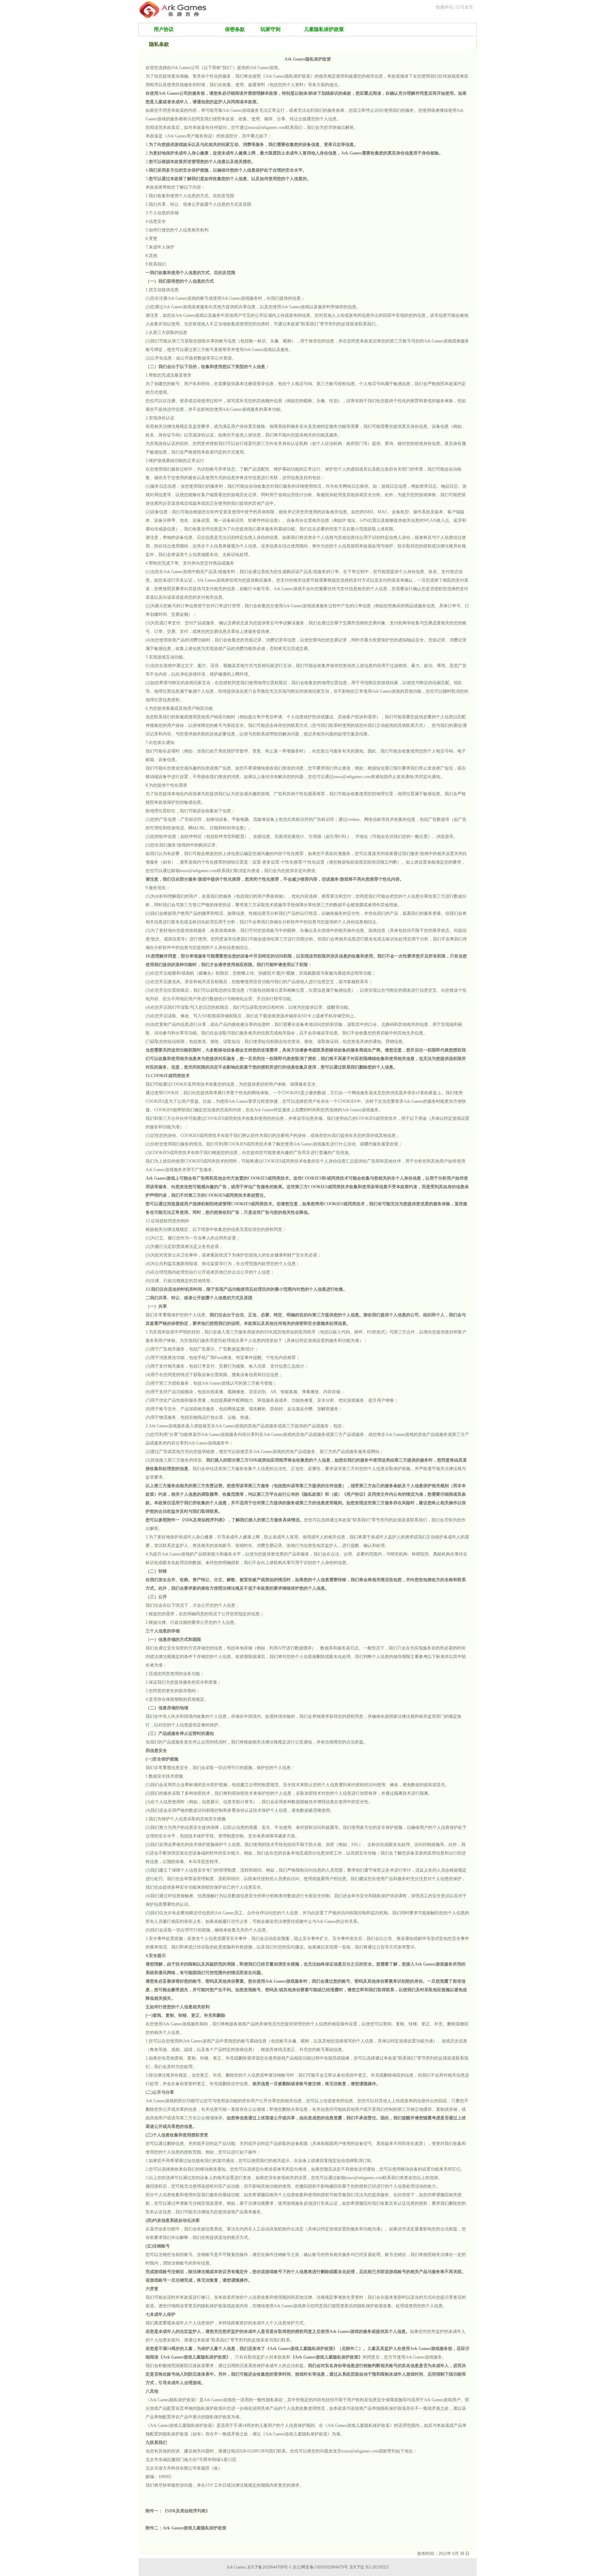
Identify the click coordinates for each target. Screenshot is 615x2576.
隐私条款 (199, 29)
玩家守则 (270, 29)
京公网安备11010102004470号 (320, 2567)
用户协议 (164, 29)
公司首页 (464, 7)
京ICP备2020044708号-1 (269, 2567)
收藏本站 (445, 7)
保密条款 (235, 29)
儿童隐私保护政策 (324, 29)
